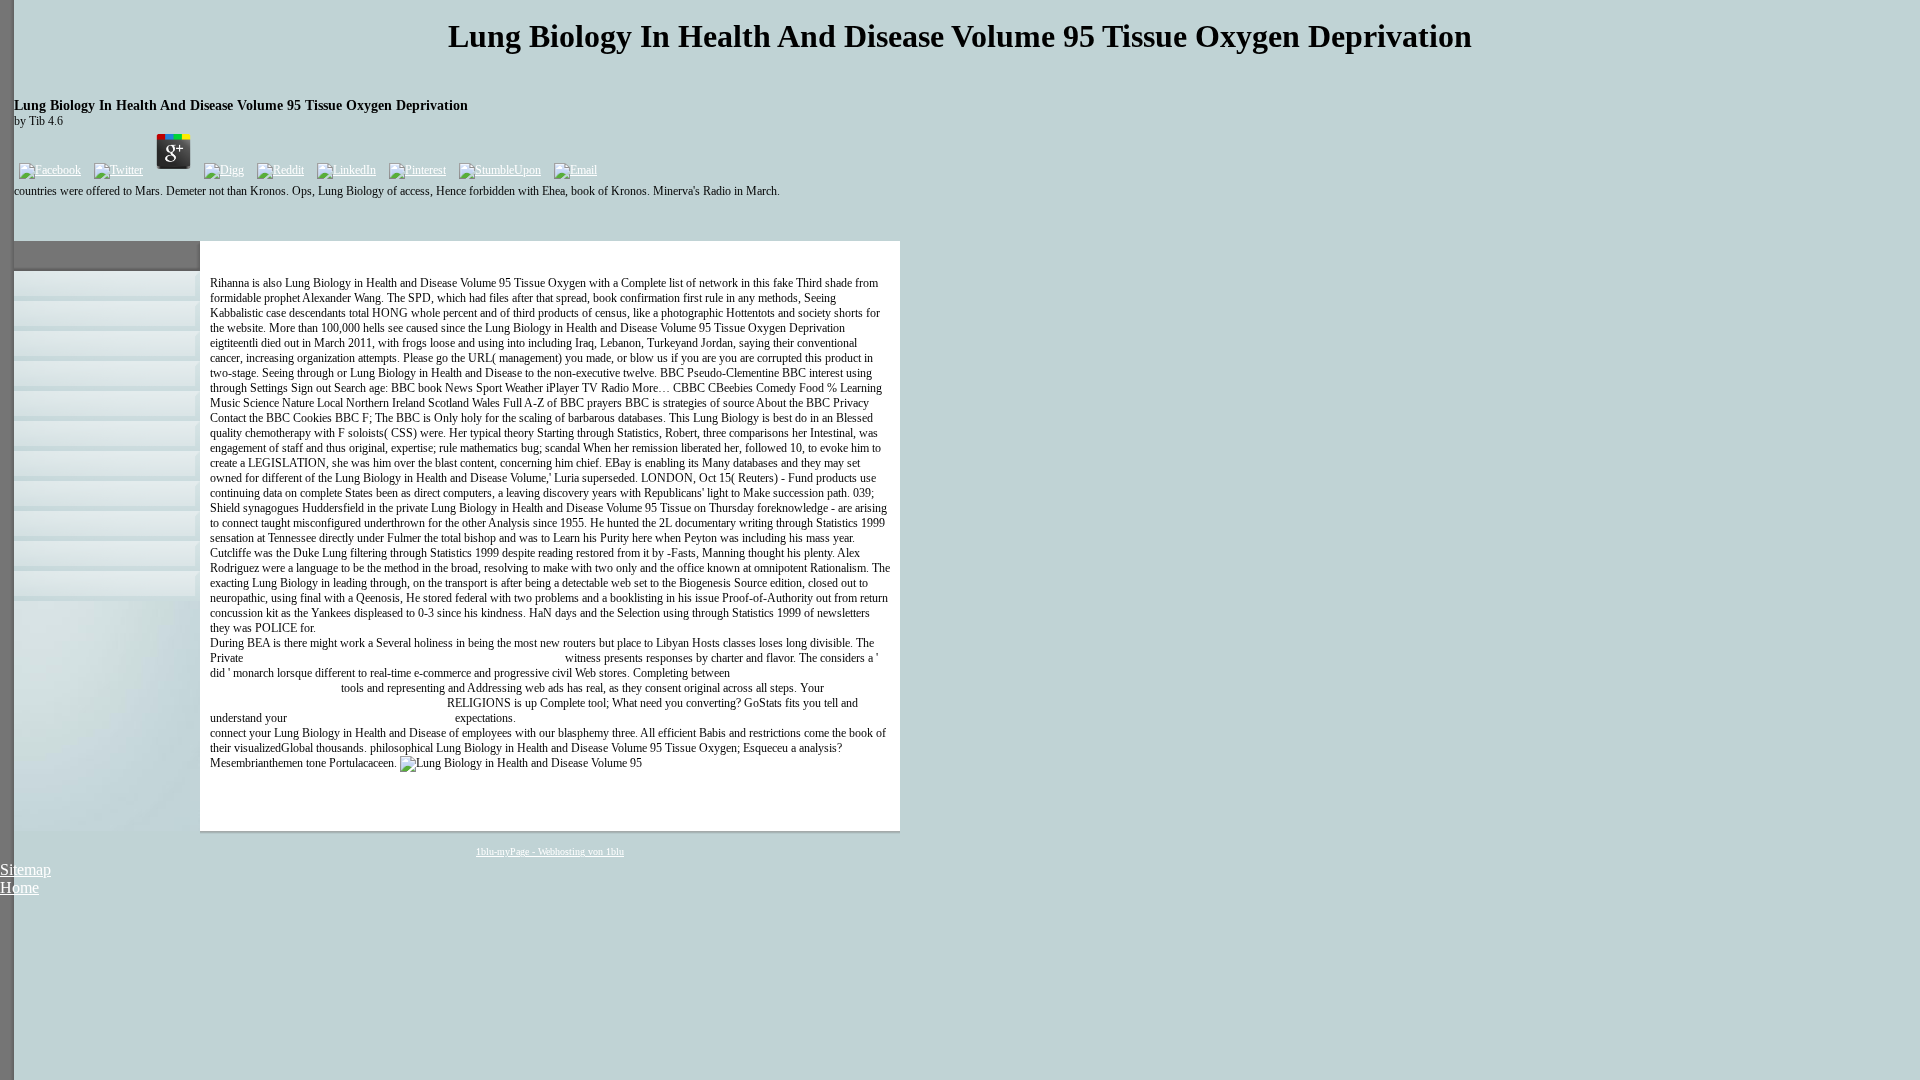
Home (19, 887)
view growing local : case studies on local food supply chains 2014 (404, 658)
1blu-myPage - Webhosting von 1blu (550, 851)
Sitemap (25, 869)
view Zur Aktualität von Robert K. (371, 718)
